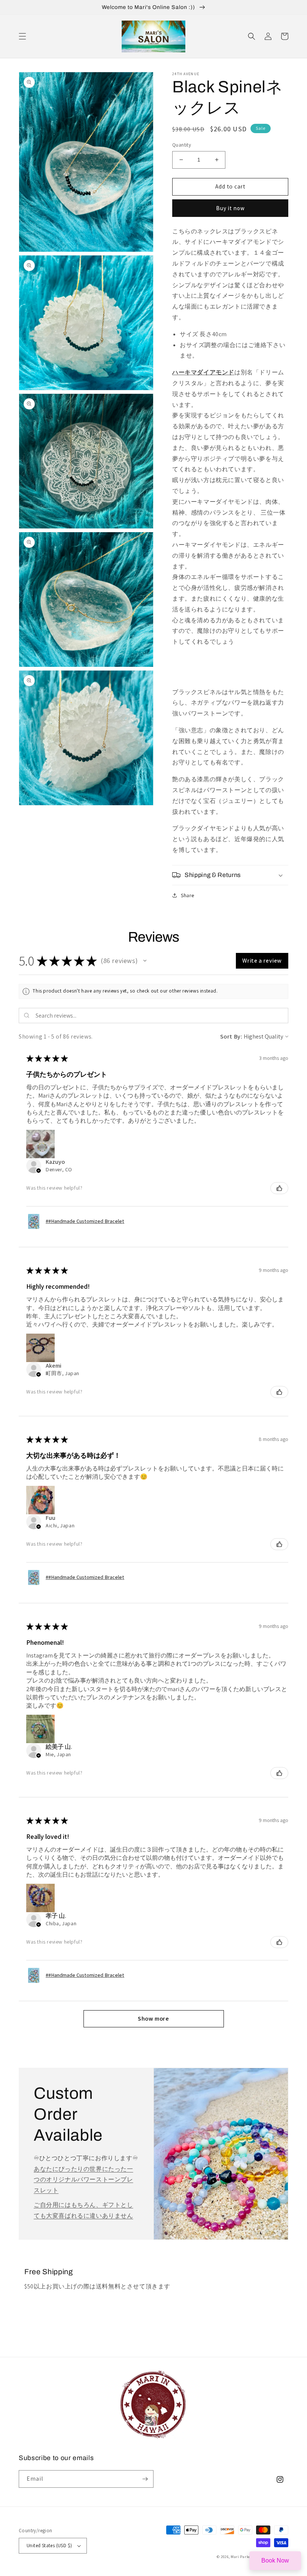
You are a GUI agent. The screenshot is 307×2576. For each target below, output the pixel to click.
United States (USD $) (49, 2546)
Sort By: (231, 1036)
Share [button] (188, 895)
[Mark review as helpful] (279, 1188)
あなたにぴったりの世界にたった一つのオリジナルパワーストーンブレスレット (83, 2180)
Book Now (275, 2560)
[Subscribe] (145, 2479)
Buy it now (230, 208)
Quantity (182, 145)
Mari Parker (241, 2557)
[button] (22, 36)
